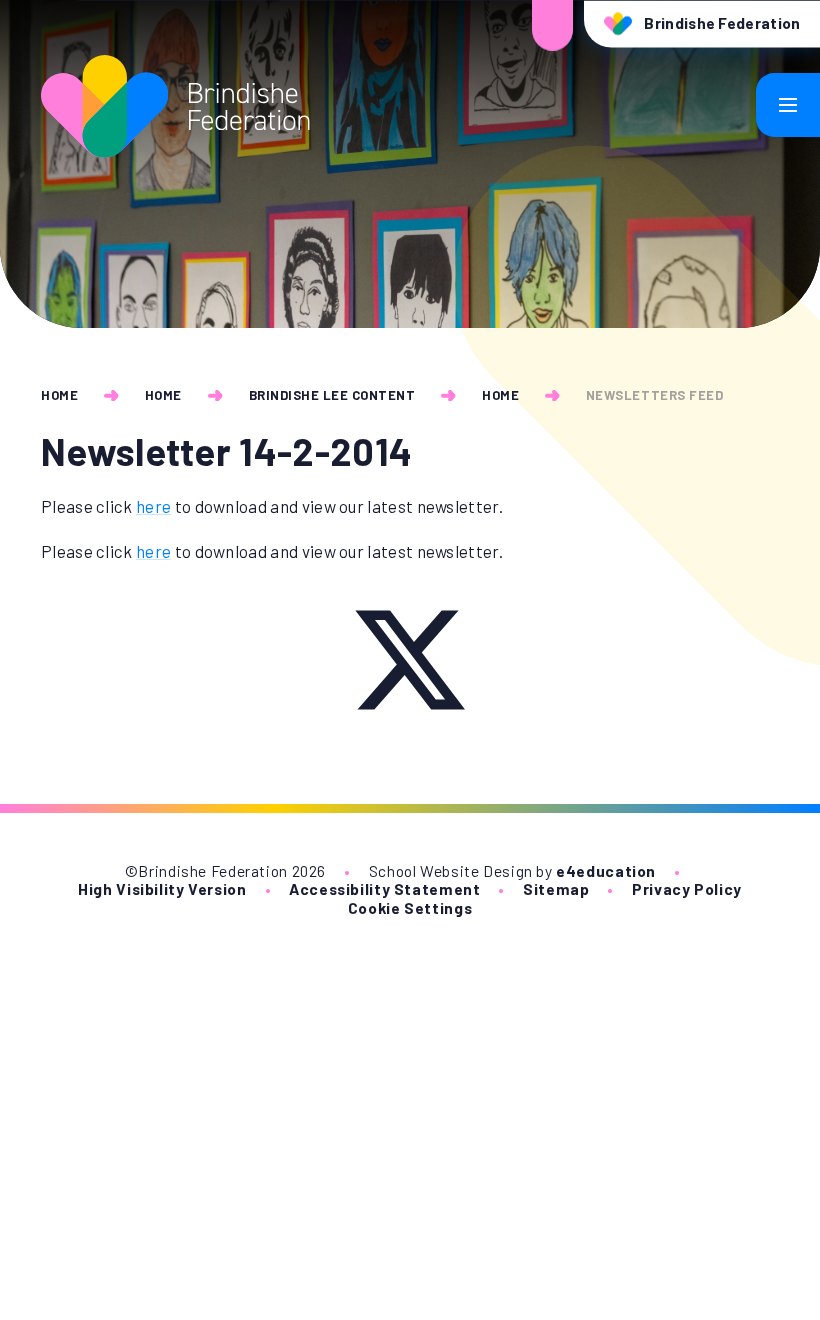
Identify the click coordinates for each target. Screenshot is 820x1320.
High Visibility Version (162, 888)
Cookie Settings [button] (410, 907)
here (153, 506)
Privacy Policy (687, 888)
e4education (606, 870)
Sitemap (556, 888)
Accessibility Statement (384, 888)
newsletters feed (654, 395)
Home (59, 395)
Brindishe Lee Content (332, 395)
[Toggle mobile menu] (788, 105)
